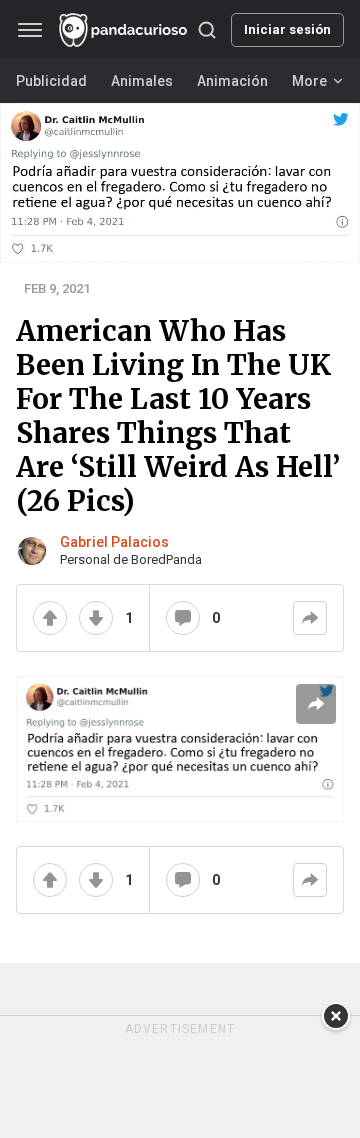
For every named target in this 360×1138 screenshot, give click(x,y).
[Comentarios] (183, 618)
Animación (232, 81)
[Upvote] (50, 618)
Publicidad (51, 81)
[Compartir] (310, 618)
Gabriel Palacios (114, 542)
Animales (142, 81)
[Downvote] (96, 618)
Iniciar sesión (287, 29)
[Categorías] (30, 30)
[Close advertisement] (336, 1016)
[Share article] (316, 704)
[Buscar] (207, 30)
